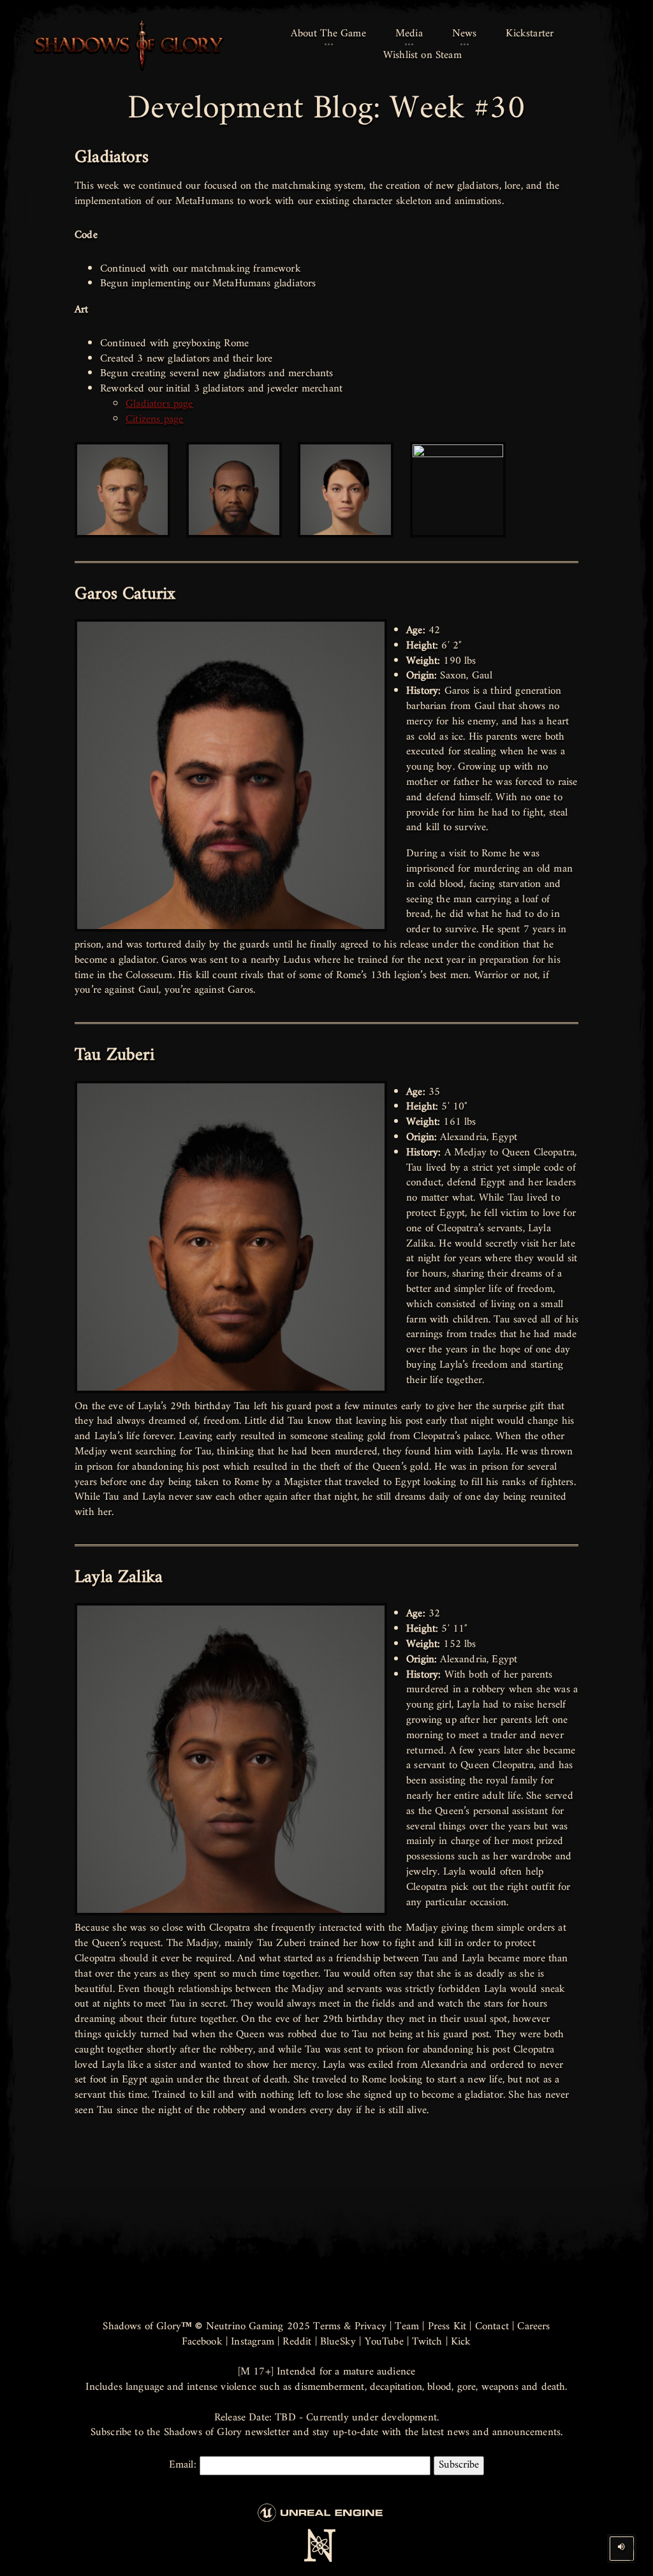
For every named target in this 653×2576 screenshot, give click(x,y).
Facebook (202, 2342)
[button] (328, 34)
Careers (533, 2327)
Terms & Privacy (350, 2327)
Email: (184, 2465)
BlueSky (338, 2342)
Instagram (253, 2342)
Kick (461, 2342)
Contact (492, 2327)
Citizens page (154, 420)
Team (407, 2327)
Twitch (427, 2342)
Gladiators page (159, 404)
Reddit (297, 2342)
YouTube (384, 2342)
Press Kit (447, 2327)
